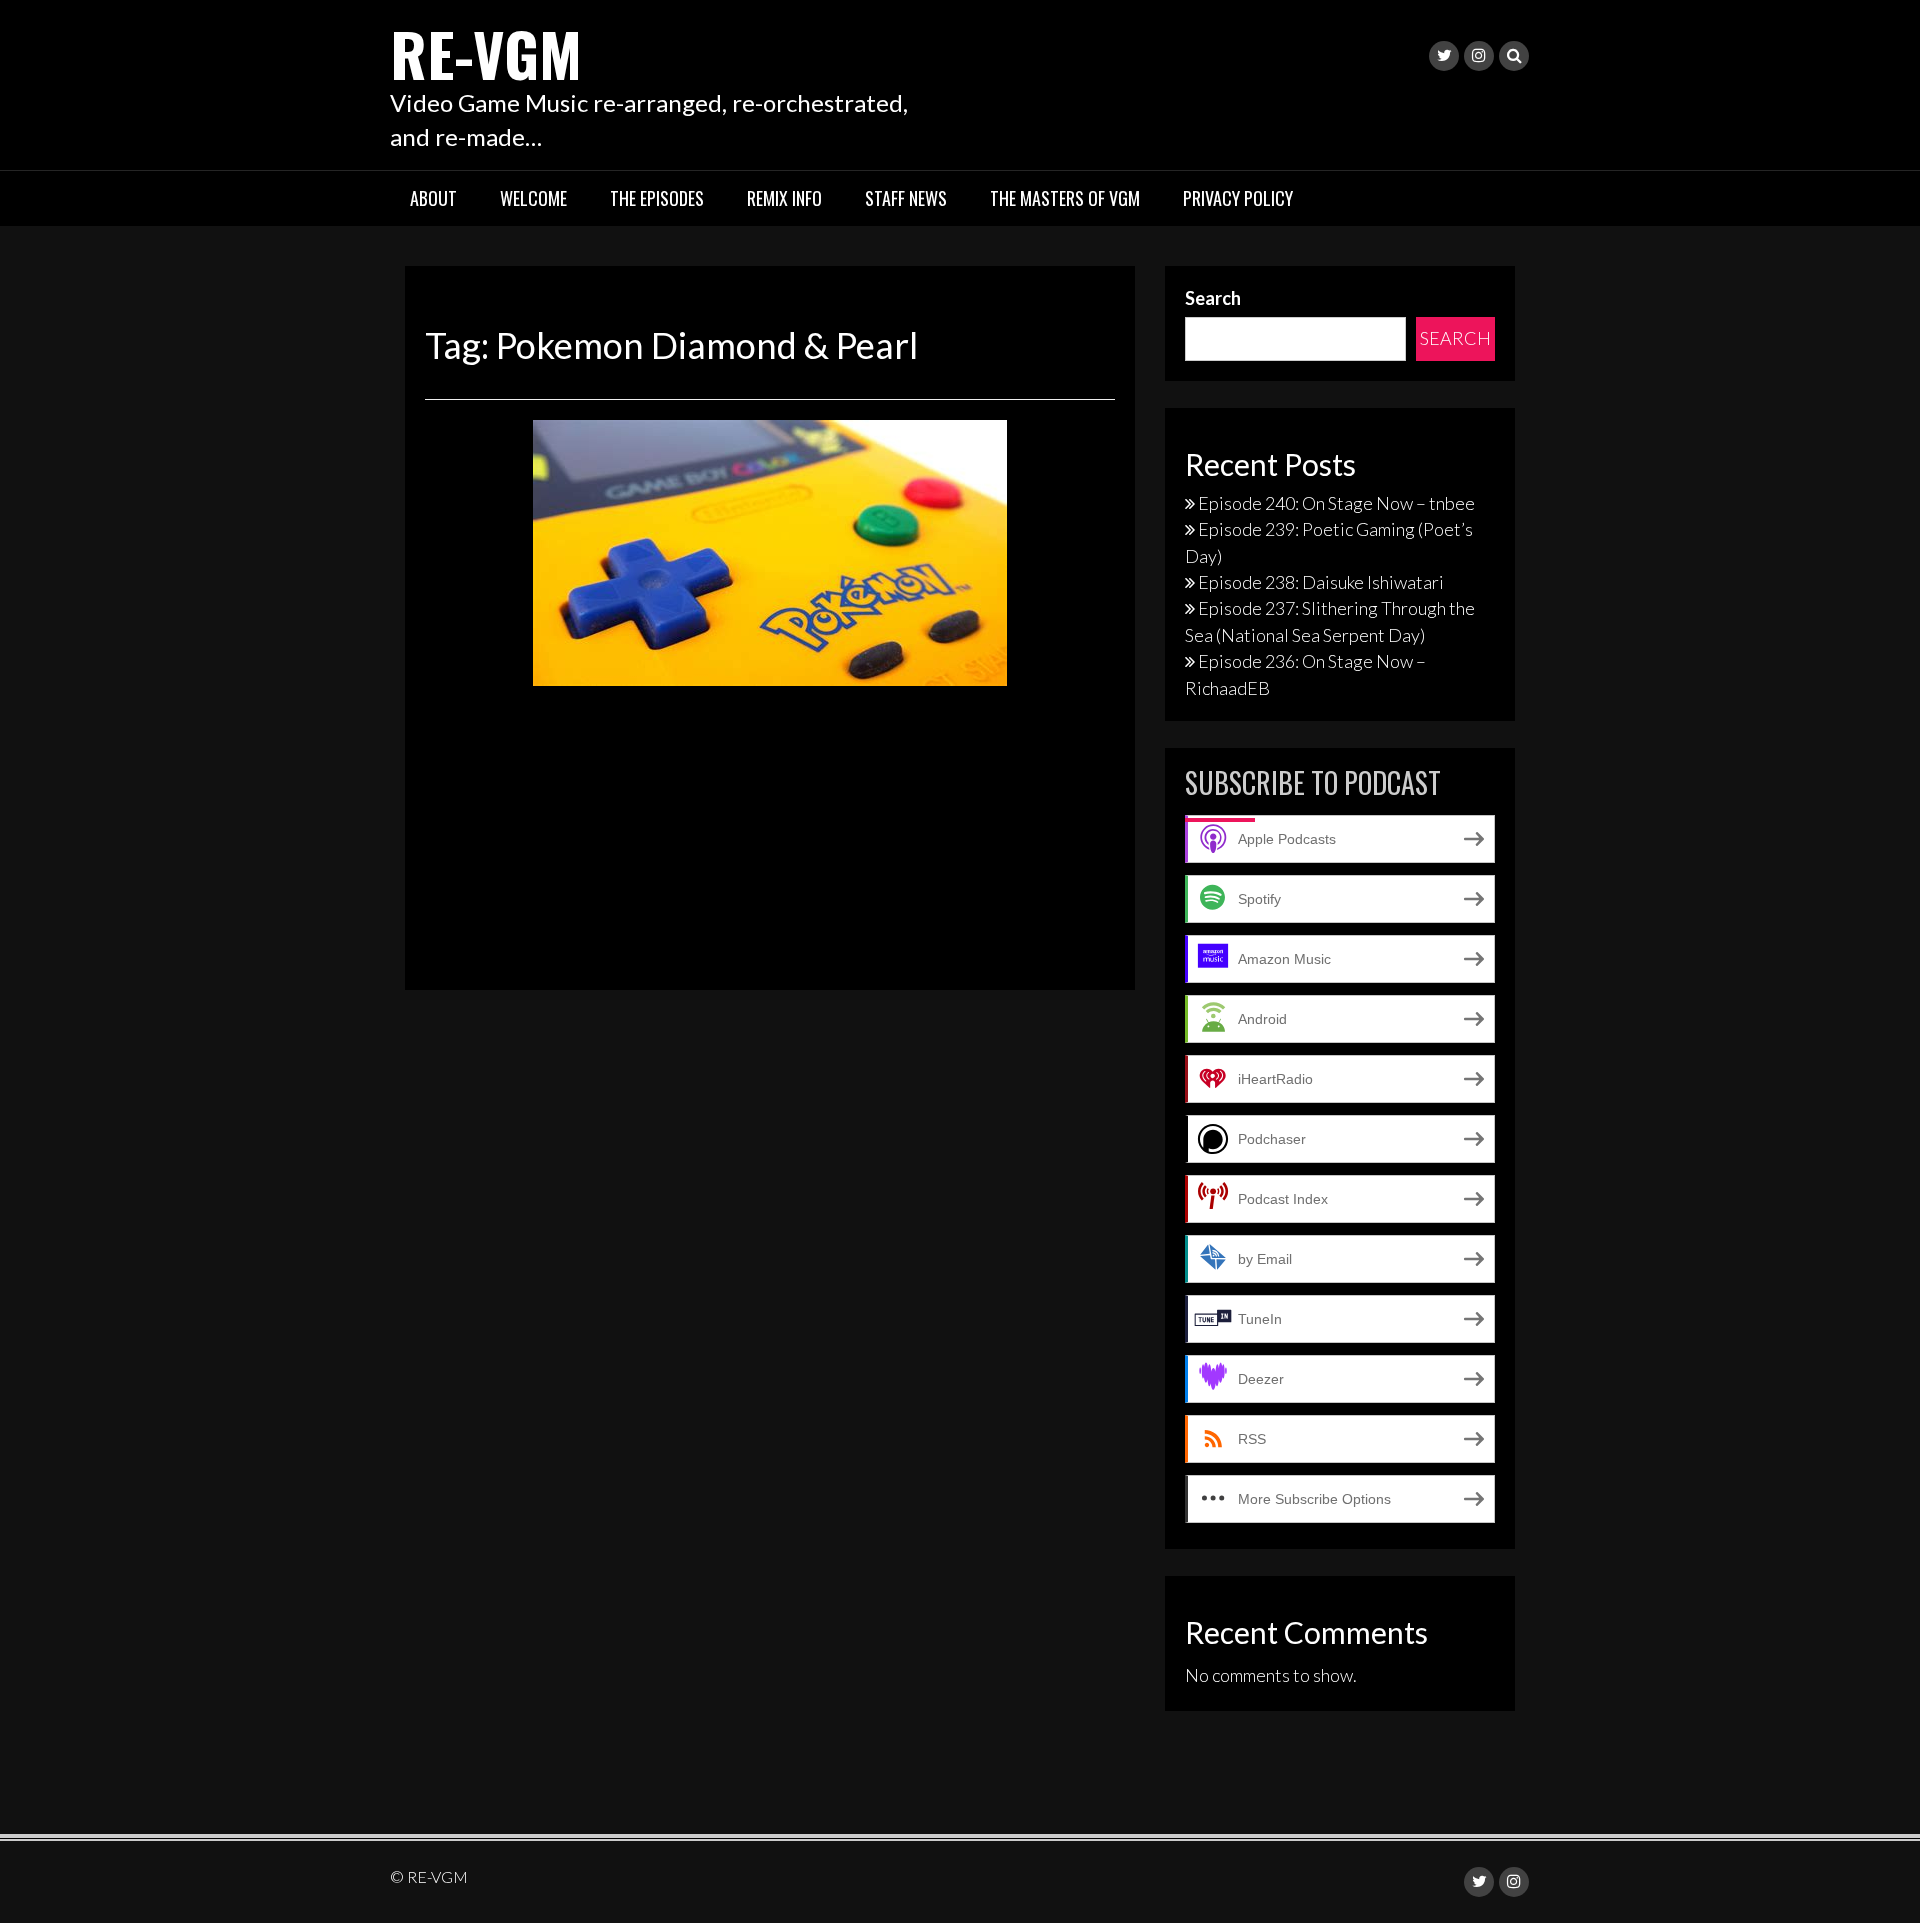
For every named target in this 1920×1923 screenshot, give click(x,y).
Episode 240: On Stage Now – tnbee (1336, 503)
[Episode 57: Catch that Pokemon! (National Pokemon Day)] (770, 550)
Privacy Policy (1238, 198)
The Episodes (657, 198)
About (433, 198)
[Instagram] (1479, 56)
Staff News (906, 198)
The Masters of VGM (1065, 198)
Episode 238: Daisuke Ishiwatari (1321, 582)
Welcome (533, 198)
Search (1213, 298)
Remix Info (784, 198)
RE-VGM (486, 52)
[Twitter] (1444, 56)
